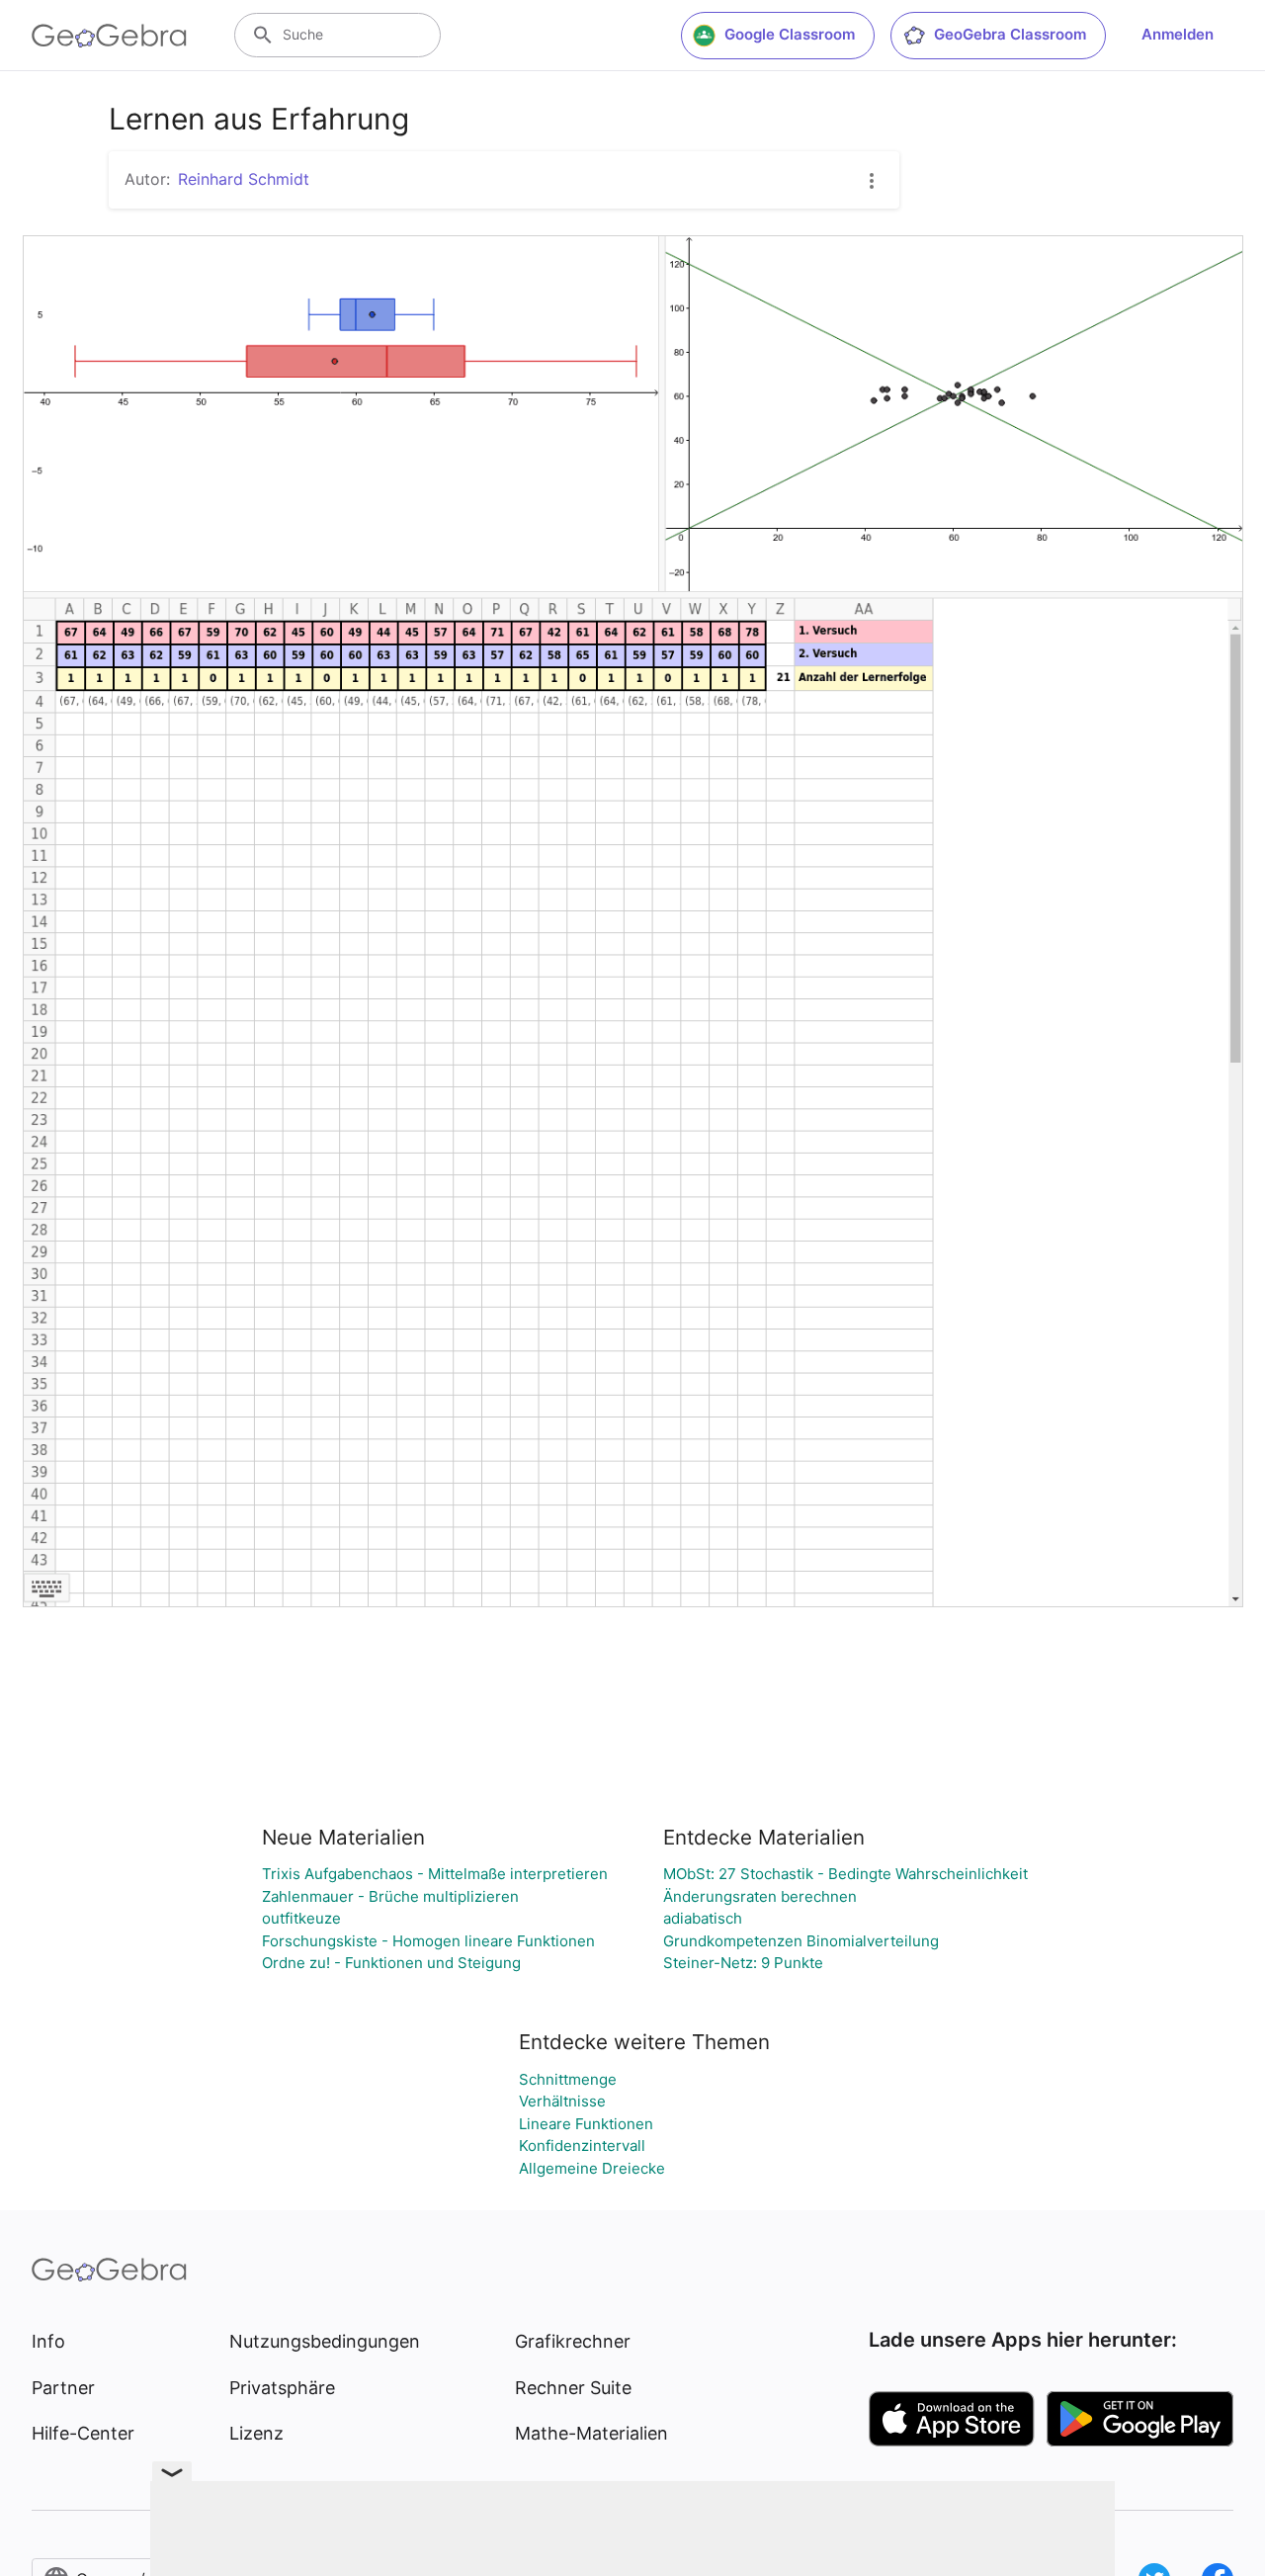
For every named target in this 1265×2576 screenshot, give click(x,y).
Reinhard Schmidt (244, 179)
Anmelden (1178, 34)
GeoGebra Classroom (1010, 34)
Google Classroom (790, 34)
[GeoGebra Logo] (109, 36)
